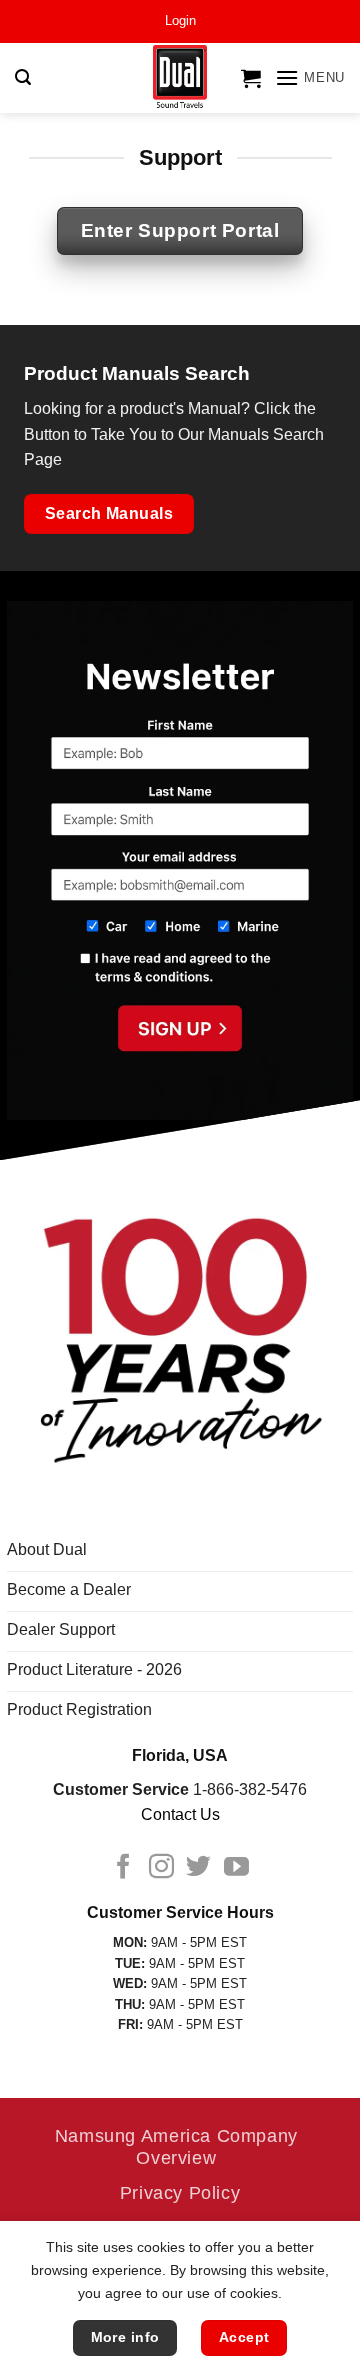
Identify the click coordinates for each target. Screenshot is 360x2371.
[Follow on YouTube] (236, 1868)
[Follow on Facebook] (123, 1868)
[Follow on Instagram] (161, 1868)
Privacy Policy (180, 2192)
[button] (180, 21)
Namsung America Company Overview (176, 2146)
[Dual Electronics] (180, 78)
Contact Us (180, 1814)
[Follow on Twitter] (198, 1868)
